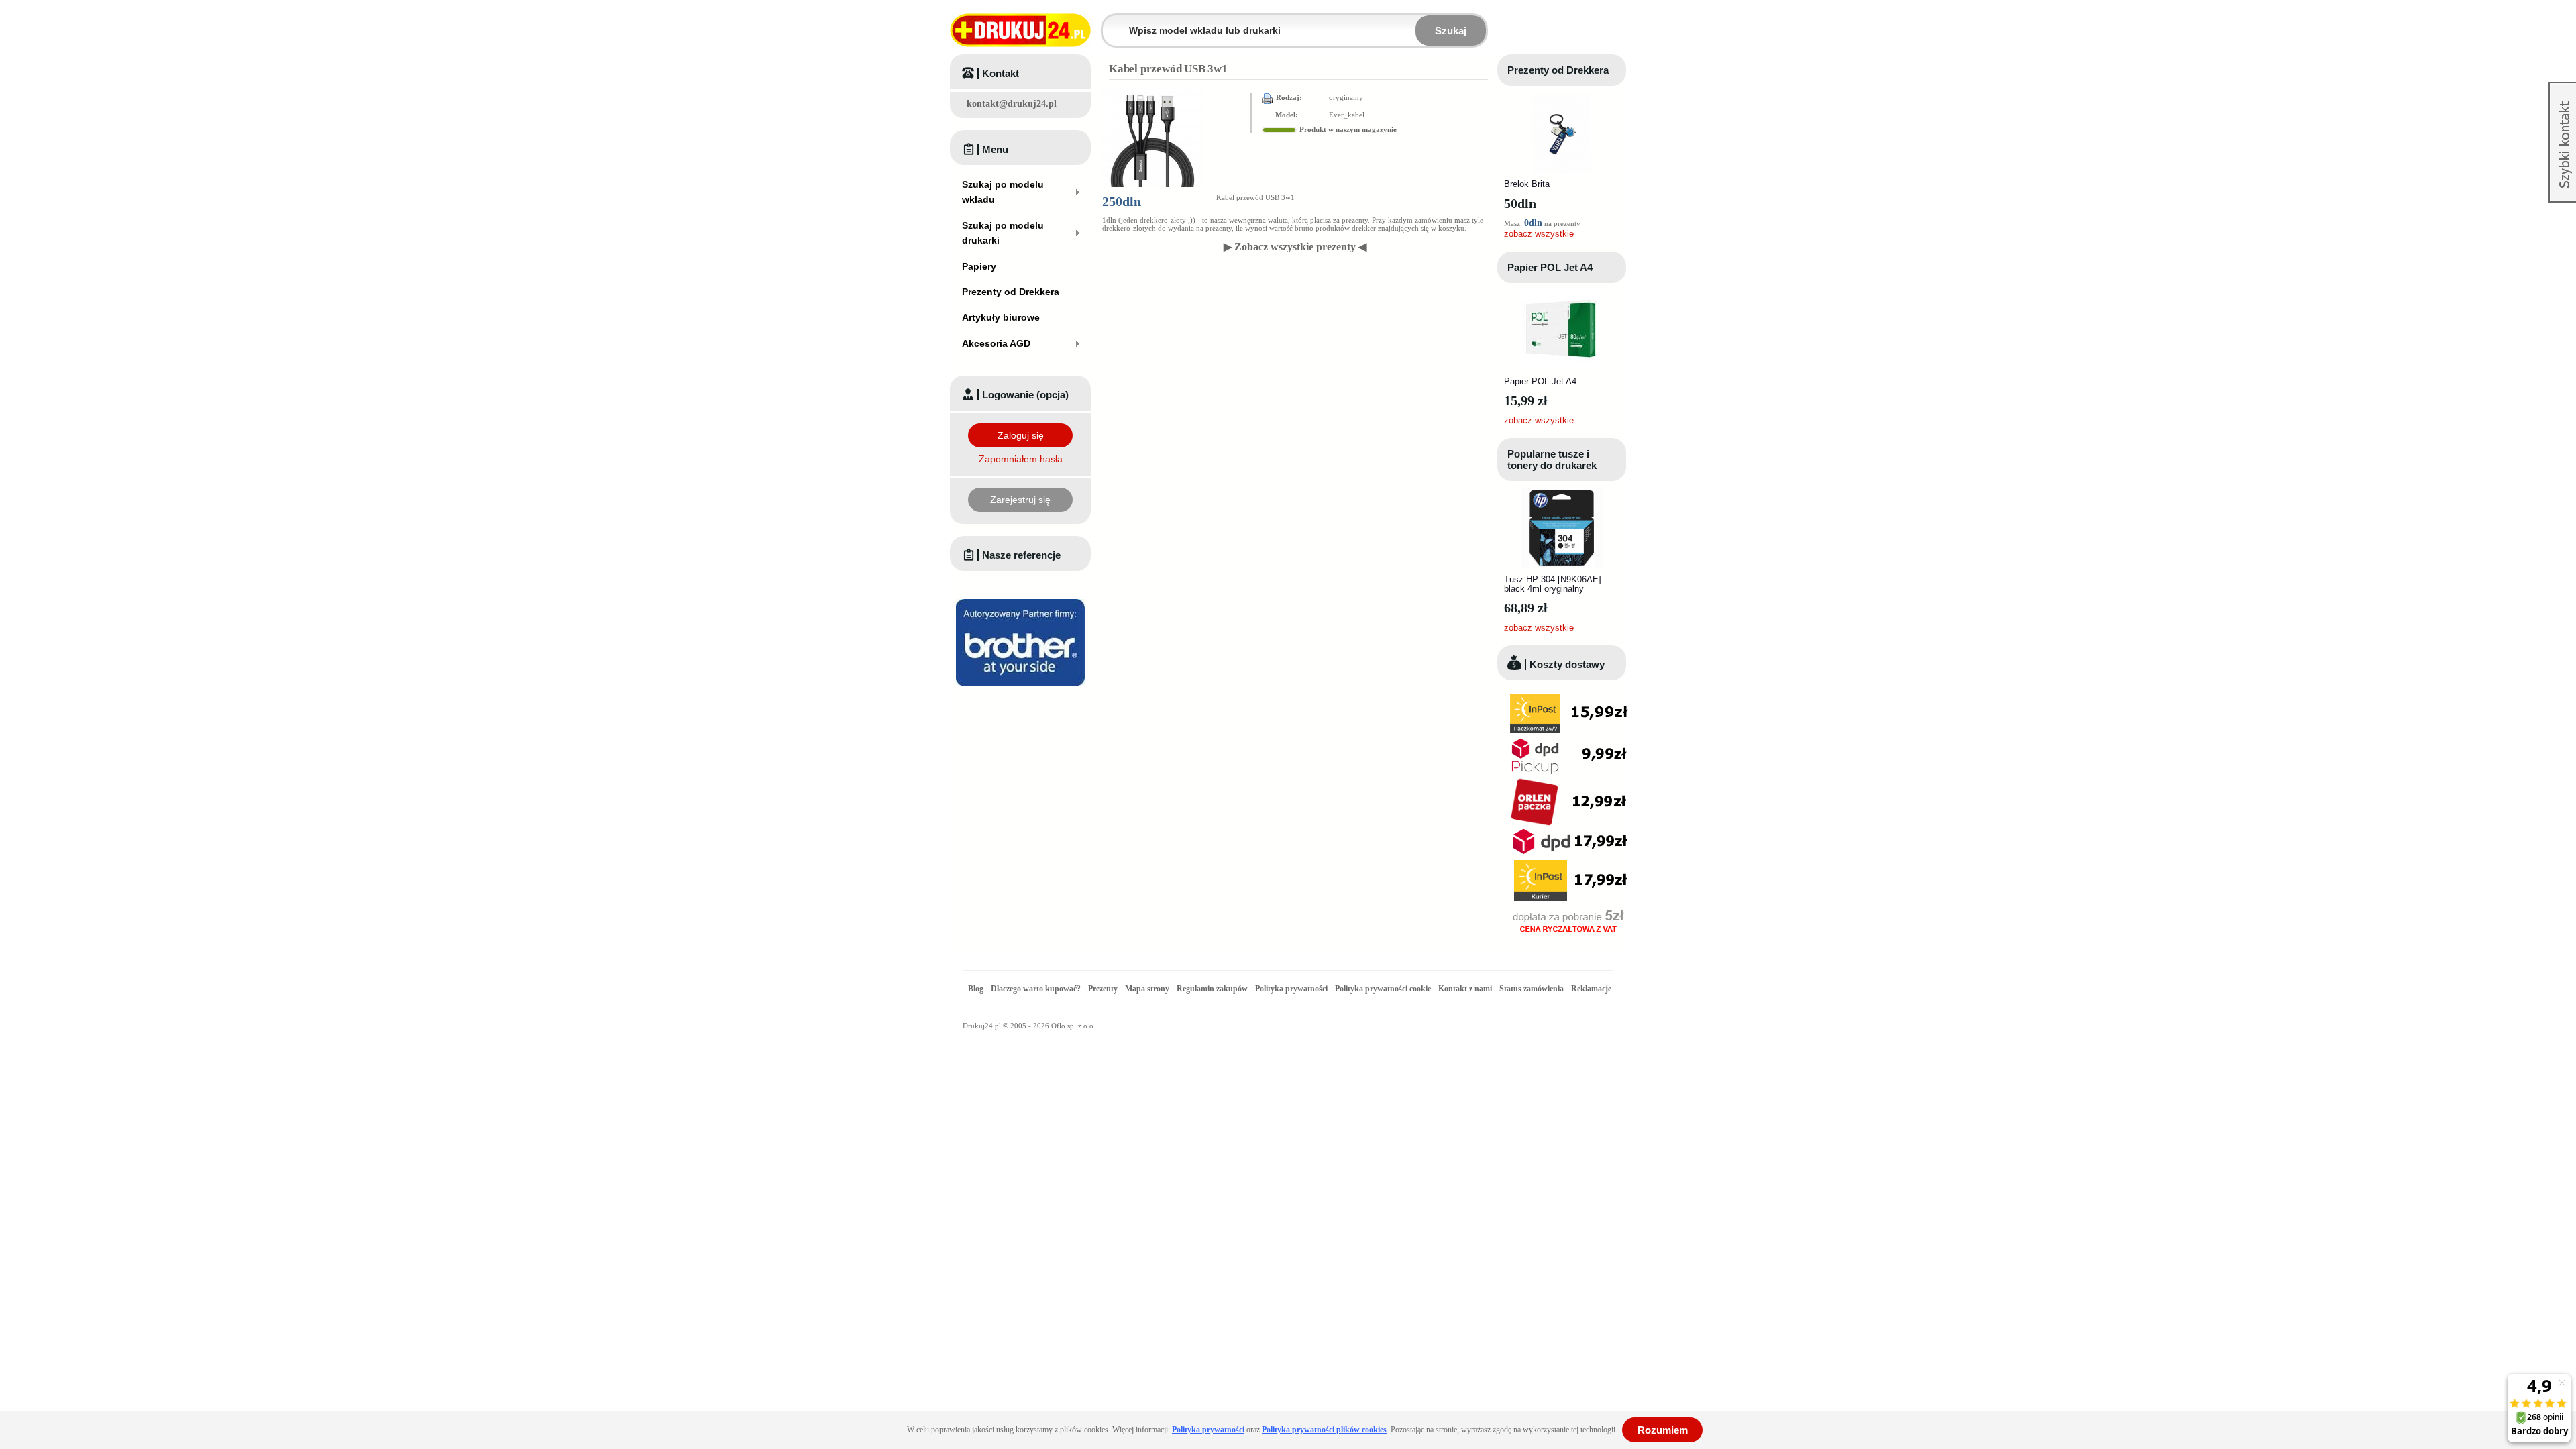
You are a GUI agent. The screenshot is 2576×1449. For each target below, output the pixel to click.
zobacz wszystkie (1539, 234)
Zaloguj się (1021, 435)
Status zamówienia (1533, 989)
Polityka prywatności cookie (1383, 989)
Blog (976, 989)
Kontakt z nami (1465, 989)
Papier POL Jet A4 (1550, 267)
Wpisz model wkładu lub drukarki (1111, 22)
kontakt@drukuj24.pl (1012, 104)
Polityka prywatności (1291, 989)
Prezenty (1103, 989)
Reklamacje (1591, 989)
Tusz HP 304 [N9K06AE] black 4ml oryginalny (1553, 584)
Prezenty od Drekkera (1558, 70)
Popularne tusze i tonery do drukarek (1552, 460)
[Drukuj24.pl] (1020, 30)
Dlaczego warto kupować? (1036, 989)
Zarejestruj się (1020, 500)
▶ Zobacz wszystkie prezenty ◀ (1295, 247)
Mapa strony (1147, 989)
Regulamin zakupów (1212, 989)
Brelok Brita (1527, 184)
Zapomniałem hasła (1021, 459)
